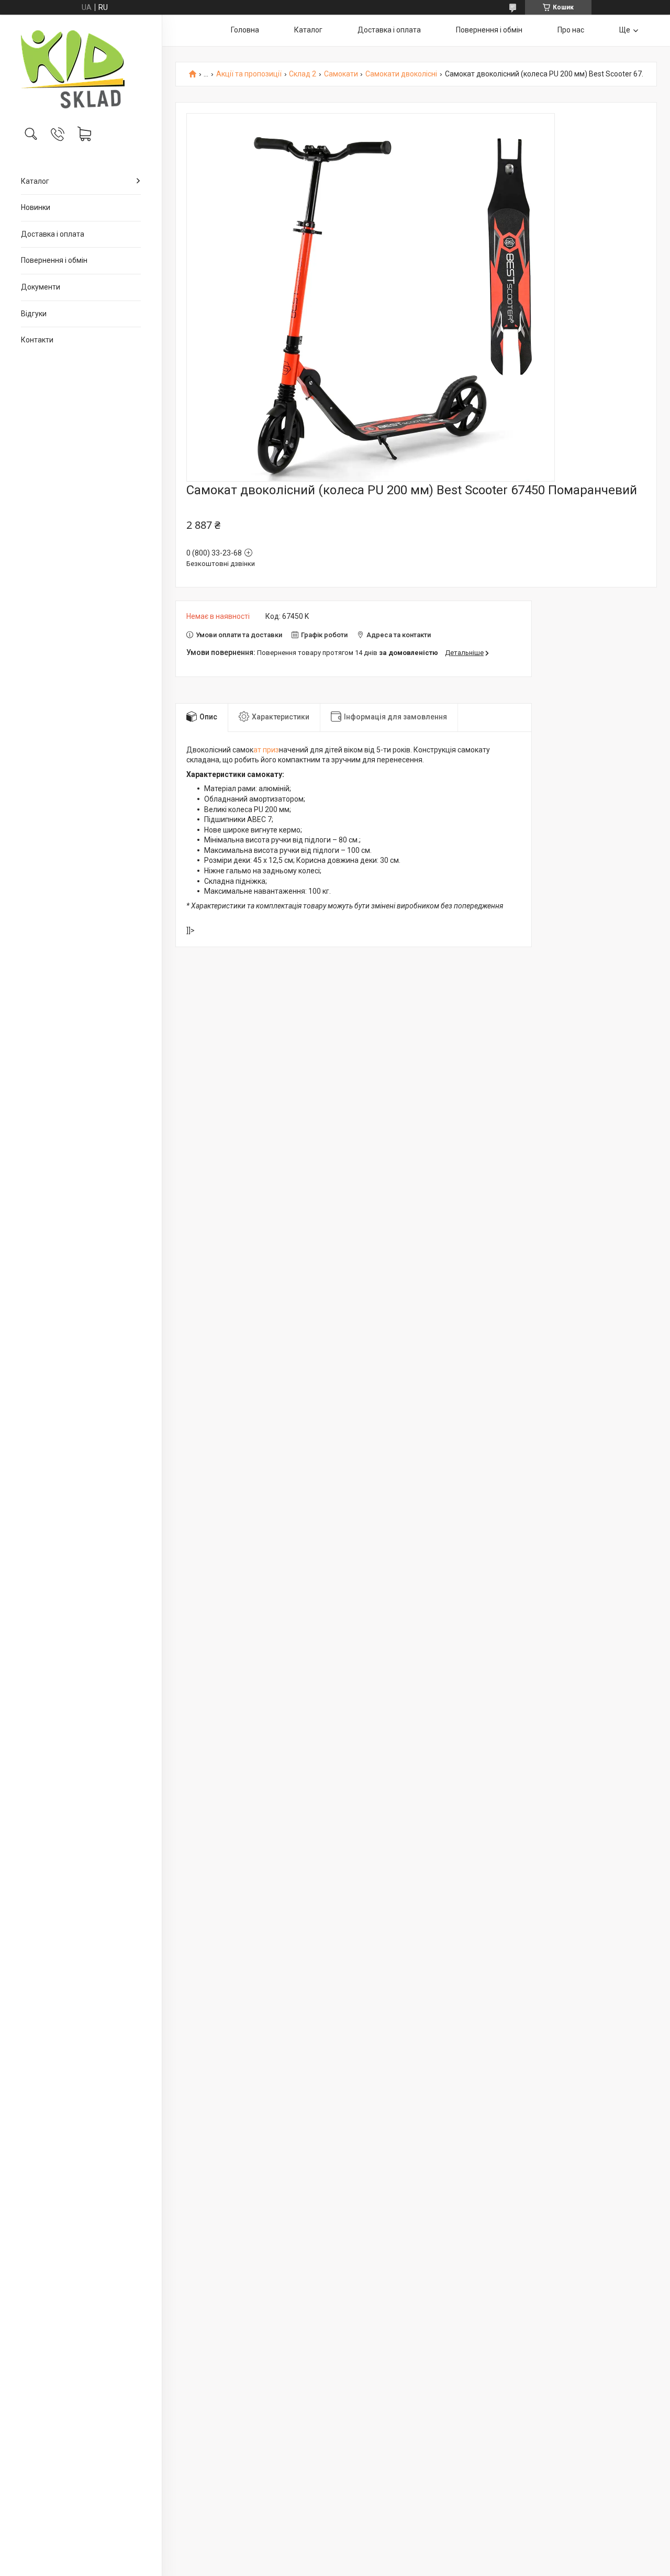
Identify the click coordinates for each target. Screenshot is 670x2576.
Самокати (341, 74)
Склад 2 (303, 74)
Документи (41, 287)
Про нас (571, 30)
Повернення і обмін (54, 260)
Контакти (37, 340)
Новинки (36, 207)
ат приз (266, 750)
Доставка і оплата (53, 234)
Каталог (35, 181)
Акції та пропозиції (249, 74)
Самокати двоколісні (401, 74)
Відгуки (34, 314)
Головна (245, 30)
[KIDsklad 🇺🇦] (81, 69)
